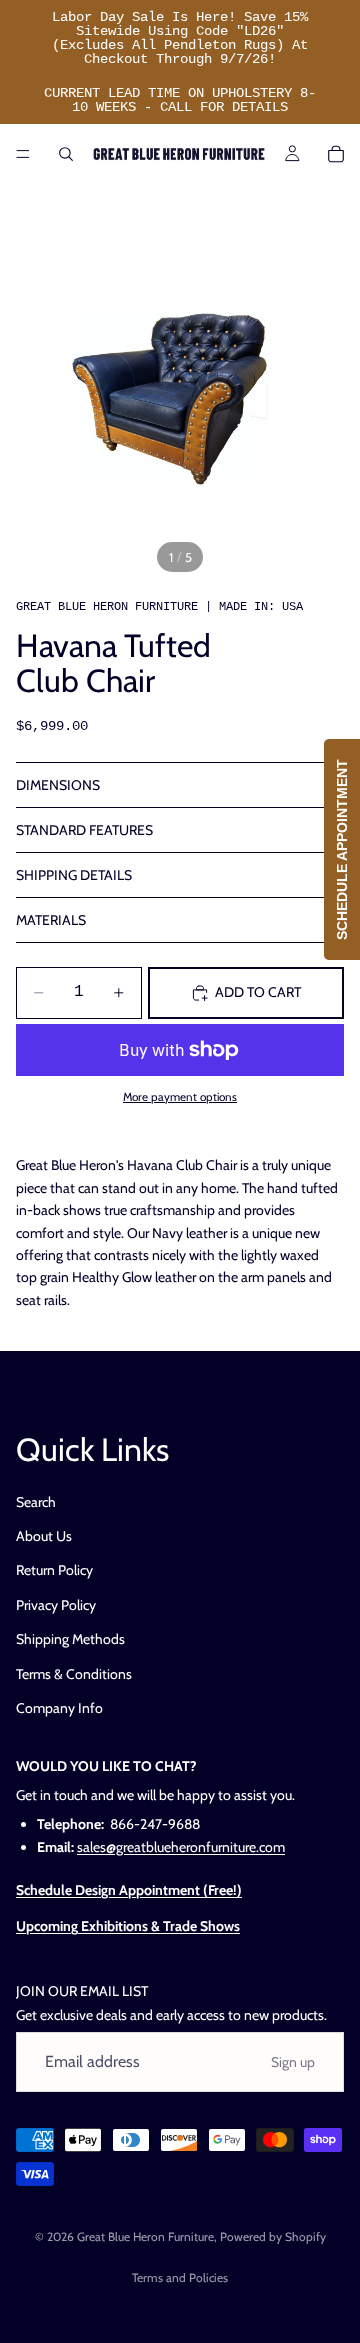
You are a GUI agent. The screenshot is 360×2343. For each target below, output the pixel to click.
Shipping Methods (70, 1640)
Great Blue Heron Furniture (145, 2236)
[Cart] (336, 154)
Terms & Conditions (74, 1674)
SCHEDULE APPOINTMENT (342, 849)
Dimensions (58, 785)
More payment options (180, 1097)
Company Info (59, 1708)
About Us (44, 1536)
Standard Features (84, 830)
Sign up (293, 2062)
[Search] (66, 154)
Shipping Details (74, 875)
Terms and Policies (180, 2277)
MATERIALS (51, 920)
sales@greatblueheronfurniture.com (181, 1847)
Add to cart (258, 992)
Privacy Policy (56, 1605)
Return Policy (54, 1571)
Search (36, 1502)
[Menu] (23, 154)
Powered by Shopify (273, 2236)
